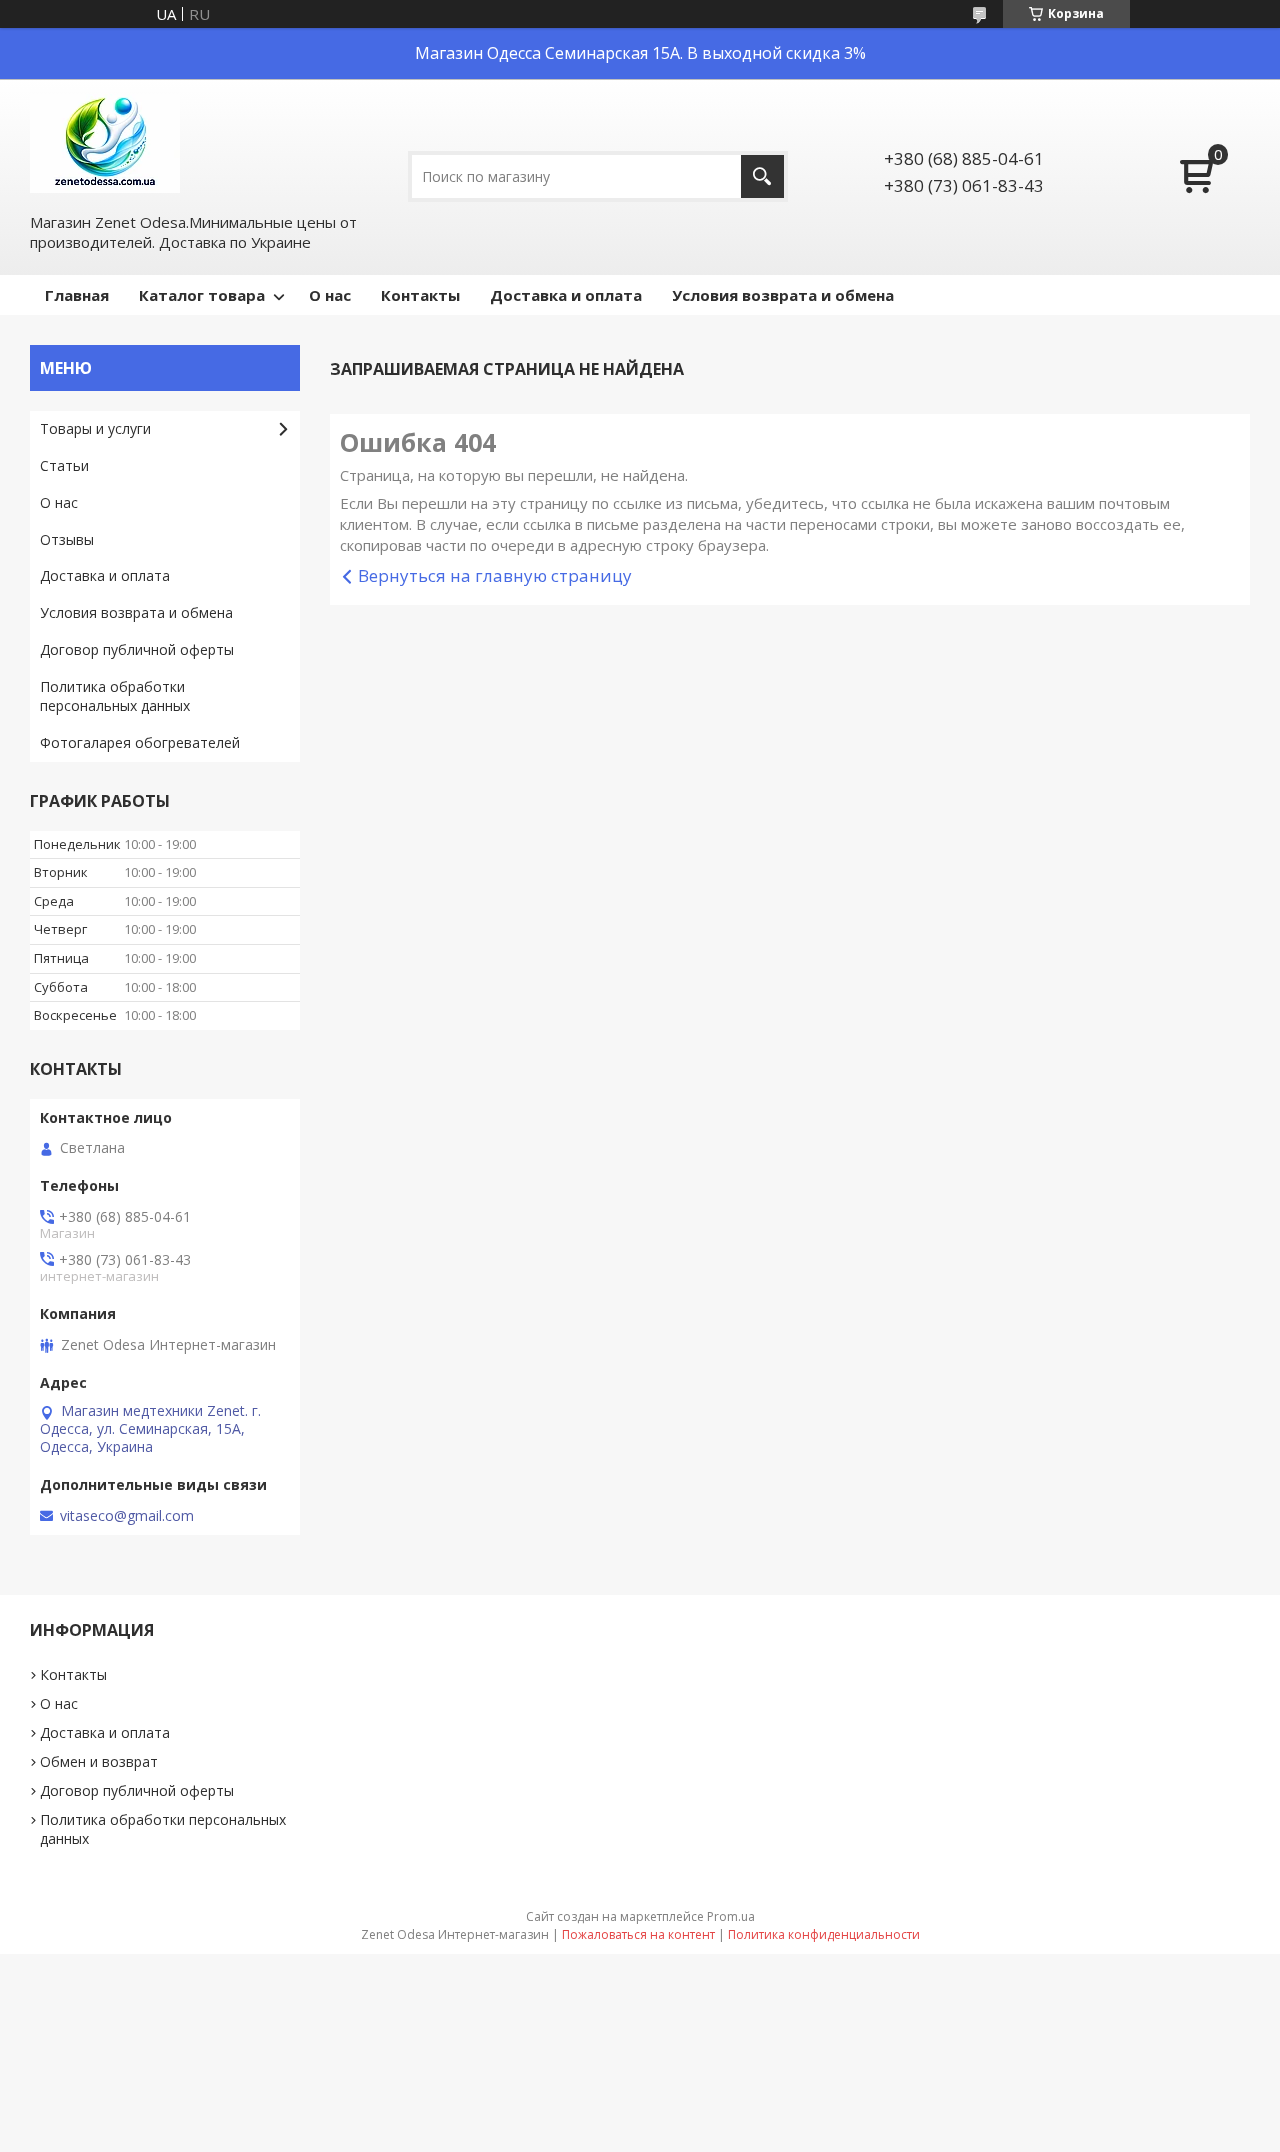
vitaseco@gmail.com (127, 1516)
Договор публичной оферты (137, 649)
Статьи (64, 465)
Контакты (420, 295)
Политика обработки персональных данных (115, 696)
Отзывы (67, 539)
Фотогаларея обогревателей (140, 742)
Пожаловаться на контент (638, 1934)
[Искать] (762, 176)
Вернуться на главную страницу (495, 575)
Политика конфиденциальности (824, 1934)
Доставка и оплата (566, 295)
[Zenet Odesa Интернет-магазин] (105, 143)
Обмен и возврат (99, 1761)
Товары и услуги (95, 428)
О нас (330, 295)
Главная (77, 295)
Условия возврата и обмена (783, 295)
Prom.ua (731, 1916)
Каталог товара (202, 295)
